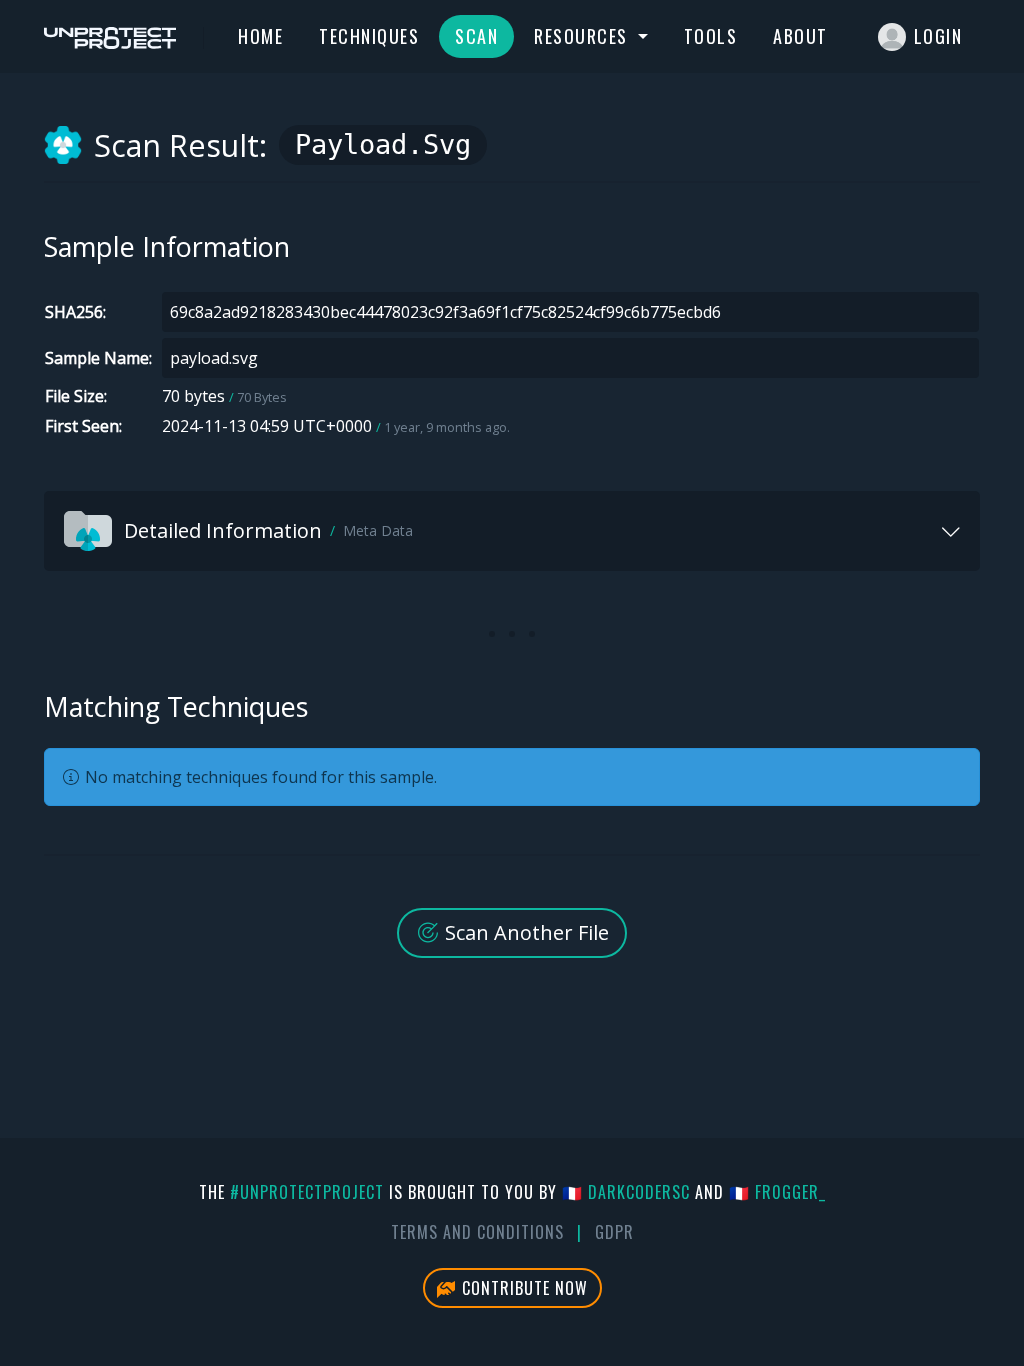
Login (938, 36)
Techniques (369, 36)
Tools (711, 36)
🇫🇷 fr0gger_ (777, 1192)
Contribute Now (522, 1288)
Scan (476, 36)
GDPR (614, 1232)
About (800, 36)
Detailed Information (268, 530)
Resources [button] (583, 36)
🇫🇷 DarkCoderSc (626, 1192)
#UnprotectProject (307, 1192)
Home (260, 36)
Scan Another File (524, 932)
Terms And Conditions (477, 1232)
